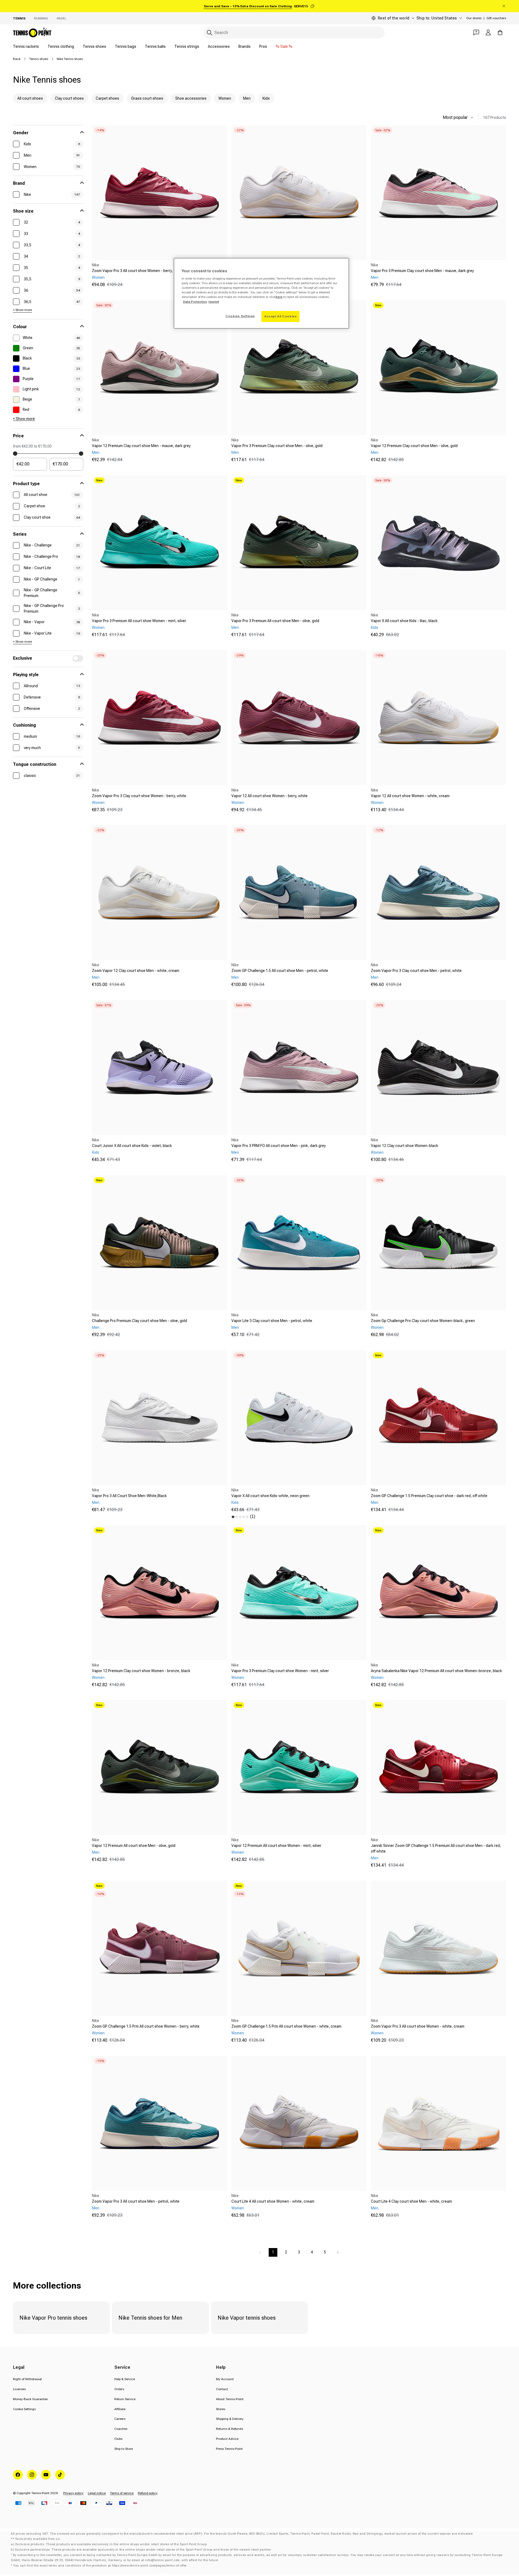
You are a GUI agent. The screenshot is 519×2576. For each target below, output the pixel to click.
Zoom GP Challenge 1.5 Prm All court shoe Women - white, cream (286, 2026)
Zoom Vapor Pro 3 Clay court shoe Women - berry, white (139, 796)
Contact (222, 2389)
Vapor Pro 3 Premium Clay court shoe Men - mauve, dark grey (422, 271)
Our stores (474, 18)
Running (41, 18)
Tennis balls (155, 46)
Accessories (219, 46)
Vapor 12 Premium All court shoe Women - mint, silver (276, 1846)
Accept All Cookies (280, 316)
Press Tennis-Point (229, 2449)
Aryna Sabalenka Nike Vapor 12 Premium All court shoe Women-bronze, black (436, 1671)
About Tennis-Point (230, 2399)
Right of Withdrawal (27, 2379)
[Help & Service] (476, 32)
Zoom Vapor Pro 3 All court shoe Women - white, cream (418, 2026)
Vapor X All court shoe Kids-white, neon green (270, 1496)
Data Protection (195, 302)
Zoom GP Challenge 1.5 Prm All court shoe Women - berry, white (146, 2026)
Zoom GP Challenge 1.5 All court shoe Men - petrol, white (280, 971)
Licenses (19, 2389)
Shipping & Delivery (230, 2419)
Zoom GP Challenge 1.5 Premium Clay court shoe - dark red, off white (429, 1496)
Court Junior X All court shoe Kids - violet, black (132, 1146)
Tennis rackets (26, 46)
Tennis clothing (61, 46)
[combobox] (294, 33)
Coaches (121, 2429)
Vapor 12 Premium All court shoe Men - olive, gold (134, 1846)
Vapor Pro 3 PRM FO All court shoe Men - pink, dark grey (279, 1146)
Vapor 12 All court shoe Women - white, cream (410, 796)
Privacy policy (73, 2493)
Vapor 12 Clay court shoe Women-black (405, 1146)
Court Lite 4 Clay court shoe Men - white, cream (411, 2201)
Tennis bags (126, 46)
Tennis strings (187, 46)
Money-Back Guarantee (30, 2399)
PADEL (61, 18)
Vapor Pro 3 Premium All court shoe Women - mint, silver (139, 621)
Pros (263, 46)
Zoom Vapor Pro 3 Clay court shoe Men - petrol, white (416, 971)
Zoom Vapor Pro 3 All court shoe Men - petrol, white (136, 2201)
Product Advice (227, 2439)
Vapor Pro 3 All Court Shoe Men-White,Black (129, 1496)
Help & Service (125, 2379)
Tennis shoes (94, 46)
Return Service (125, 2399)
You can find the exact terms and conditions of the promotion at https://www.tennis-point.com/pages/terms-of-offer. (100, 2566)
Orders (119, 2389)
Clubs (118, 2439)
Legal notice (97, 2493)
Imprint (214, 302)
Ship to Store (124, 2449)
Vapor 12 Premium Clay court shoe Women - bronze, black (141, 1671)
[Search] (209, 33)
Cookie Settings (24, 2409)
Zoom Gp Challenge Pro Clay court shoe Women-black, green (423, 1321)
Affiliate (120, 2409)
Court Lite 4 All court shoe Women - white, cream (273, 2201)
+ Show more (22, 310)
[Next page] (338, 2252)
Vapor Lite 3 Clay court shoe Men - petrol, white (272, 1321)
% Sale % (284, 46)
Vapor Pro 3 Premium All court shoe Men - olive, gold (275, 621)
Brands (244, 46)
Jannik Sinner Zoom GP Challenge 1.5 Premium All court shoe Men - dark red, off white (436, 1848)
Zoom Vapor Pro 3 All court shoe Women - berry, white (137, 271)
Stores (221, 2409)
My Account (225, 2379)
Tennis (19, 18)
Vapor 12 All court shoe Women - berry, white (270, 796)
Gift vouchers (496, 18)
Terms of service (122, 2493)
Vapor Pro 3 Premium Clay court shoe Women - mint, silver (280, 1671)
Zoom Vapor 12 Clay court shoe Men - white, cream (136, 971)
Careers (120, 2419)
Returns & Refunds (229, 2429)
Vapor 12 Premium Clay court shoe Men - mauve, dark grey (141, 446)
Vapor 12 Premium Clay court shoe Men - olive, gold (414, 446)
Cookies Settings (240, 316)
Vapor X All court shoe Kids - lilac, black (404, 621)
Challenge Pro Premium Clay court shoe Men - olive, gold (139, 1321)
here (279, 297)
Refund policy (148, 2493)
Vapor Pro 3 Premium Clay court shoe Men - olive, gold (277, 446)
